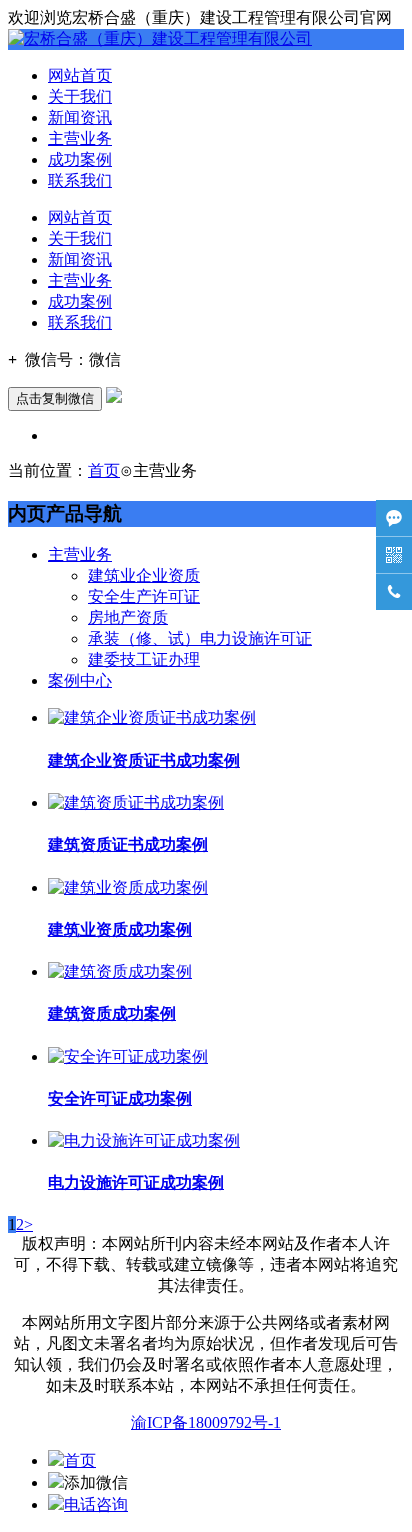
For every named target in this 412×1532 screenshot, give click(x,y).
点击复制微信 (55, 398)
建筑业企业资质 (144, 575)
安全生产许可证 (144, 596)
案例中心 (80, 680)
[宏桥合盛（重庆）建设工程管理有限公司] (160, 38)
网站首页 (80, 75)
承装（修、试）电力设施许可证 (200, 638)
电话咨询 (96, 1504)
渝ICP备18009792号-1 (206, 1422)
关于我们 (80, 96)
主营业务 (80, 138)
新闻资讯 (80, 117)
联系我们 (80, 180)
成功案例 (80, 159)
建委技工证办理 (144, 659)
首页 (104, 470)
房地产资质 (128, 617)
